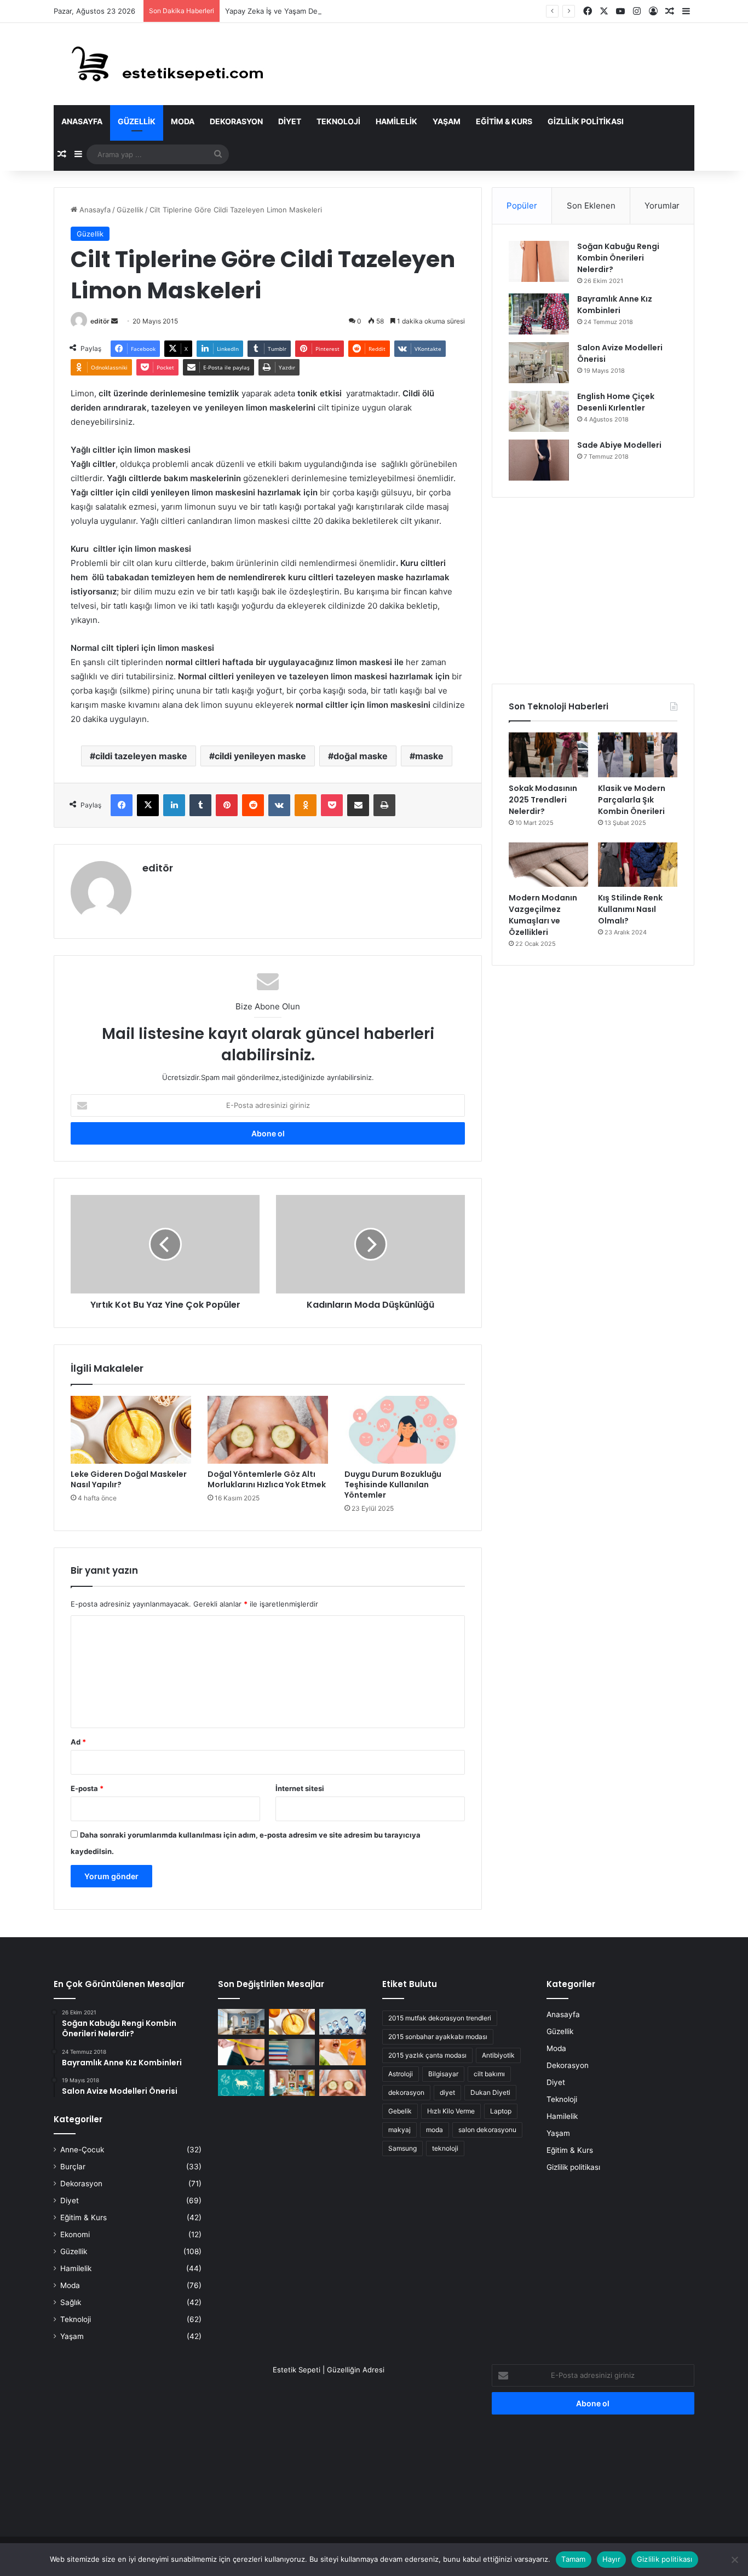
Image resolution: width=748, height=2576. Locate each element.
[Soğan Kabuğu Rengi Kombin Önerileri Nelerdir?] (539, 261)
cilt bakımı (489, 2074)
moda (435, 2130)
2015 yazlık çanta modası (427, 2055)
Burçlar (73, 2167)
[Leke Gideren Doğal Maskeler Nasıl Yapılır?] (131, 1430)
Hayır (611, 2559)
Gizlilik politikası (586, 121)
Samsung (402, 2148)
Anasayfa (82, 121)
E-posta (87, 1788)
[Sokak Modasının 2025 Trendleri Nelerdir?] (548, 755)
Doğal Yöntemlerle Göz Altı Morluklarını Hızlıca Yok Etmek (267, 1479)
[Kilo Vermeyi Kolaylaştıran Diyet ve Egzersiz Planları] (241, 2052)
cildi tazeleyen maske (141, 756)
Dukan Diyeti (490, 2092)
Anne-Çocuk (82, 2150)
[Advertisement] (593, 591)
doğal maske (361, 756)
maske (429, 756)
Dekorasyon (236, 121)
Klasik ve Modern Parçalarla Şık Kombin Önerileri (632, 800)
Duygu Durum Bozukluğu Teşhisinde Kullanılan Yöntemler (393, 1485)
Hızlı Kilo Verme (451, 2111)
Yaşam (447, 121)
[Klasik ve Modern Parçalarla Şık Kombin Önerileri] (638, 755)
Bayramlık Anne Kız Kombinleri (615, 305)
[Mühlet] (160, 64)
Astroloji (401, 2074)
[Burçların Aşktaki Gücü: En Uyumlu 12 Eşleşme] (241, 2083)
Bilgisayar (443, 2074)
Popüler (522, 206)
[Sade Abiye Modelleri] (539, 460)
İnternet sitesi (300, 1788)
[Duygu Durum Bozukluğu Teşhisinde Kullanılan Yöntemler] (405, 1430)
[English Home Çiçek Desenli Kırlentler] (539, 411)
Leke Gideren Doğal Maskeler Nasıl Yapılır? (129, 1479)
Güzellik (137, 121)
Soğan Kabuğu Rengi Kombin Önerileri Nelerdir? (618, 258)
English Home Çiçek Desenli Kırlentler (616, 402)
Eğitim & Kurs (504, 121)
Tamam (573, 2559)
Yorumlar (662, 206)
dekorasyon (406, 2092)
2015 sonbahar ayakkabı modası (438, 2037)
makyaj (399, 2130)
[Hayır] (734, 2560)
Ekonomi (75, 2234)
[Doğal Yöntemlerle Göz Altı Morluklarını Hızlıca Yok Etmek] (268, 1430)
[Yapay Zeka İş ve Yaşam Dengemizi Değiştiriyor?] (343, 2022)
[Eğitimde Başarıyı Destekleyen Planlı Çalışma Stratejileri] (292, 2052)
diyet (447, 2092)
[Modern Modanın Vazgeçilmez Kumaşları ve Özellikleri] (548, 865)
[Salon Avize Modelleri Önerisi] (539, 363)
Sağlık (71, 2302)
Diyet (290, 121)
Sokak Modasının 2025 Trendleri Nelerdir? (543, 800)
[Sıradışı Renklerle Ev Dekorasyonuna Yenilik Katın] (292, 2083)
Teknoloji (338, 121)
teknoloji (445, 2148)
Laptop (501, 2111)
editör (100, 321)
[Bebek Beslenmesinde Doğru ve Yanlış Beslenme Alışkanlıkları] (343, 2052)
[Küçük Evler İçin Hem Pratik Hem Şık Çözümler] (241, 2022)
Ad (78, 1742)
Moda (183, 121)
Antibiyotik (498, 2055)
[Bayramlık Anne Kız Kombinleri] (539, 314)
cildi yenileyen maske (260, 756)
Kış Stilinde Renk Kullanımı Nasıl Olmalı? (630, 909)
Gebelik (400, 2111)
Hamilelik (396, 121)
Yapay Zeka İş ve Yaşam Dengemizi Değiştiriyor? (307, 11)
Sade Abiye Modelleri (619, 445)
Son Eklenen (591, 206)
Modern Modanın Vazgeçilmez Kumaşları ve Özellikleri (543, 915)
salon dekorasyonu (487, 2130)
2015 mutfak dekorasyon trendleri (440, 2018)
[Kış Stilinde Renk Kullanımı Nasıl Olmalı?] (638, 865)
